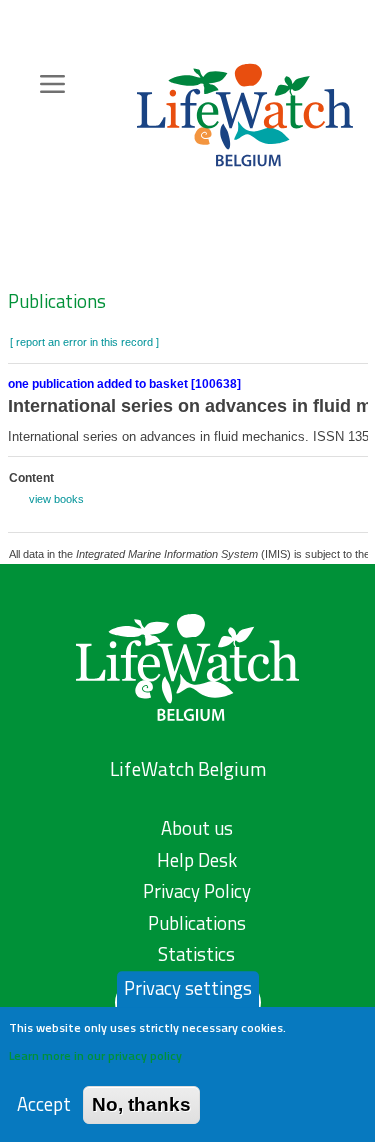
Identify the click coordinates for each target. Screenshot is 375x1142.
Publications (57, 301)
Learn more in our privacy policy (95, 1055)
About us (197, 828)
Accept (44, 1104)
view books (56, 499)
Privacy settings (188, 988)
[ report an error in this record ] (84, 342)
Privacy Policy (197, 891)
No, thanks (141, 1104)
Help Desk (197, 860)
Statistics (196, 954)
